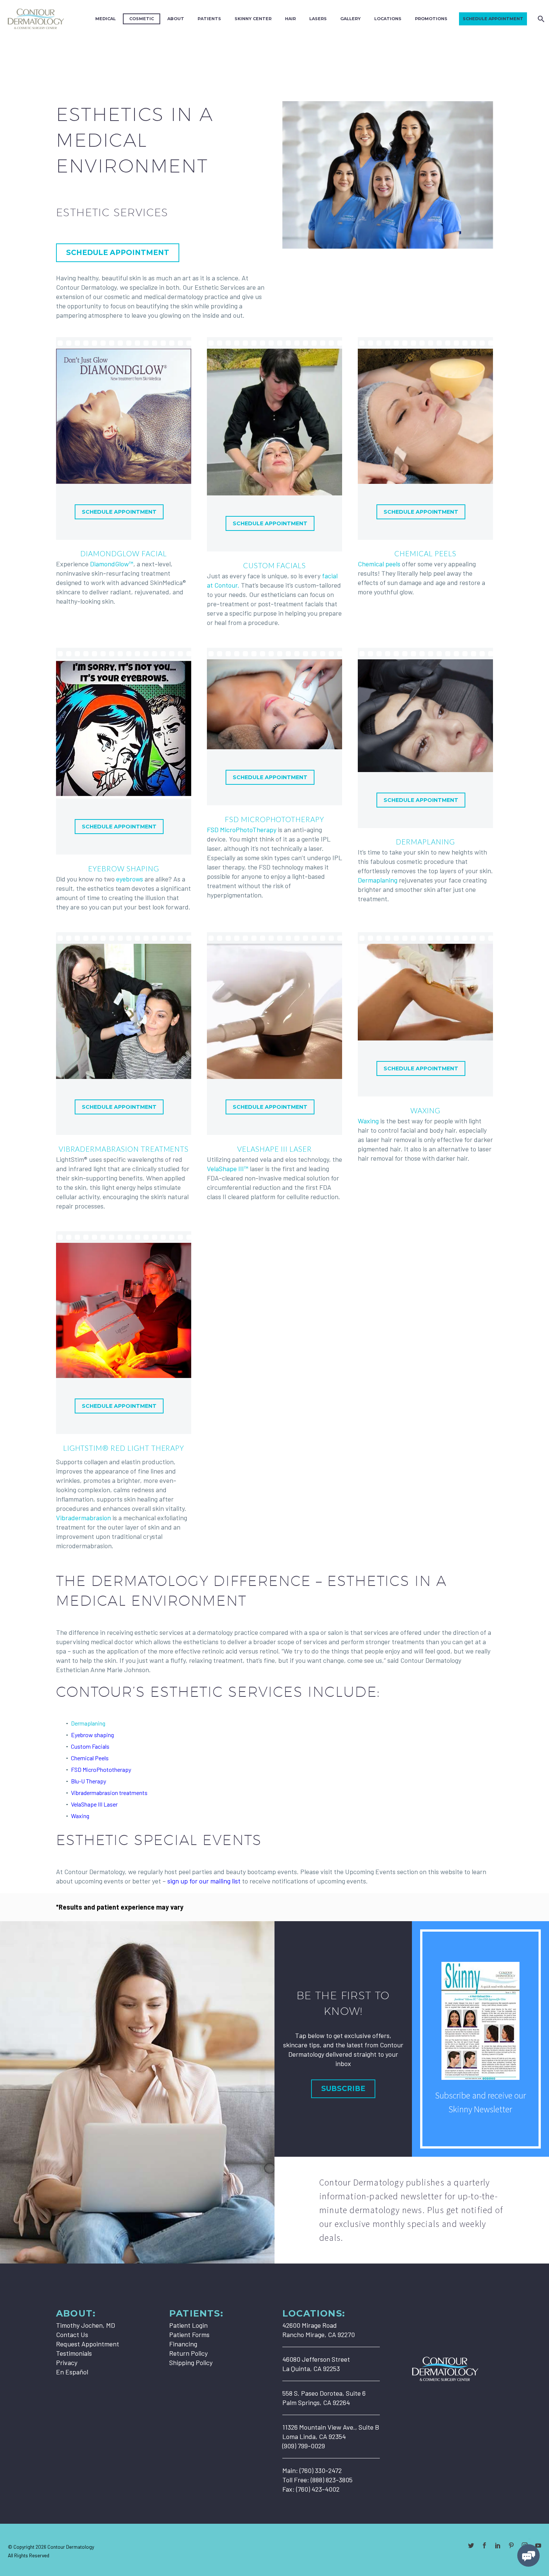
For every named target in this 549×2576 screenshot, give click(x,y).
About (176, 19)
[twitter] (471, 2545)
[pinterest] (511, 2545)
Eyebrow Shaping (123, 869)
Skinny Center (253, 19)
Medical (106, 19)
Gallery (351, 19)
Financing (183, 2344)
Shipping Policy (191, 2362)
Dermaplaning (425, 842)
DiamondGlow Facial (123, 553)
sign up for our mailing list (204, 1881)
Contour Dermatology (71, 2547)
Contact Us (72, 2334)
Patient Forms (189, 2334)
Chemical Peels (425, 553)
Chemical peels (379, 564)
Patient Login (188, 2325)
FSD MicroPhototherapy (274, 819)
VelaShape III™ (228, 1169)
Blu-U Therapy (89, 1781)
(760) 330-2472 (321, 2470)
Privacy (67, 2362)
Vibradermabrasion (83, 1518)
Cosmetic (142, 19)
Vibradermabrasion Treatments (124, 1149)
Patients (209, 19)
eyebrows (130, 879)
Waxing (425, 1110)
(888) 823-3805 (332, 2480)
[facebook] (484, 2545)
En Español (72, 2372)
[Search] (540, 19)
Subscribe (343, 2089)
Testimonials (74, 2353)
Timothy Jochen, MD (86, 2325)
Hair (290, 19)
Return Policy (188, 2353)
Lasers (318, 19)
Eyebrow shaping (92, 1735)
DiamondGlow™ (112, 564)
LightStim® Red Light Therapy (124, 1448)
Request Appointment (88, 2344)
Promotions (431, 19)
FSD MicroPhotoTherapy (242, 830)
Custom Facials (274, 565)
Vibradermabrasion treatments (109, 1793)
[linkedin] (498, 2545)
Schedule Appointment (493, 19)
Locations (388, 19)
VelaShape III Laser (274, 1149)
